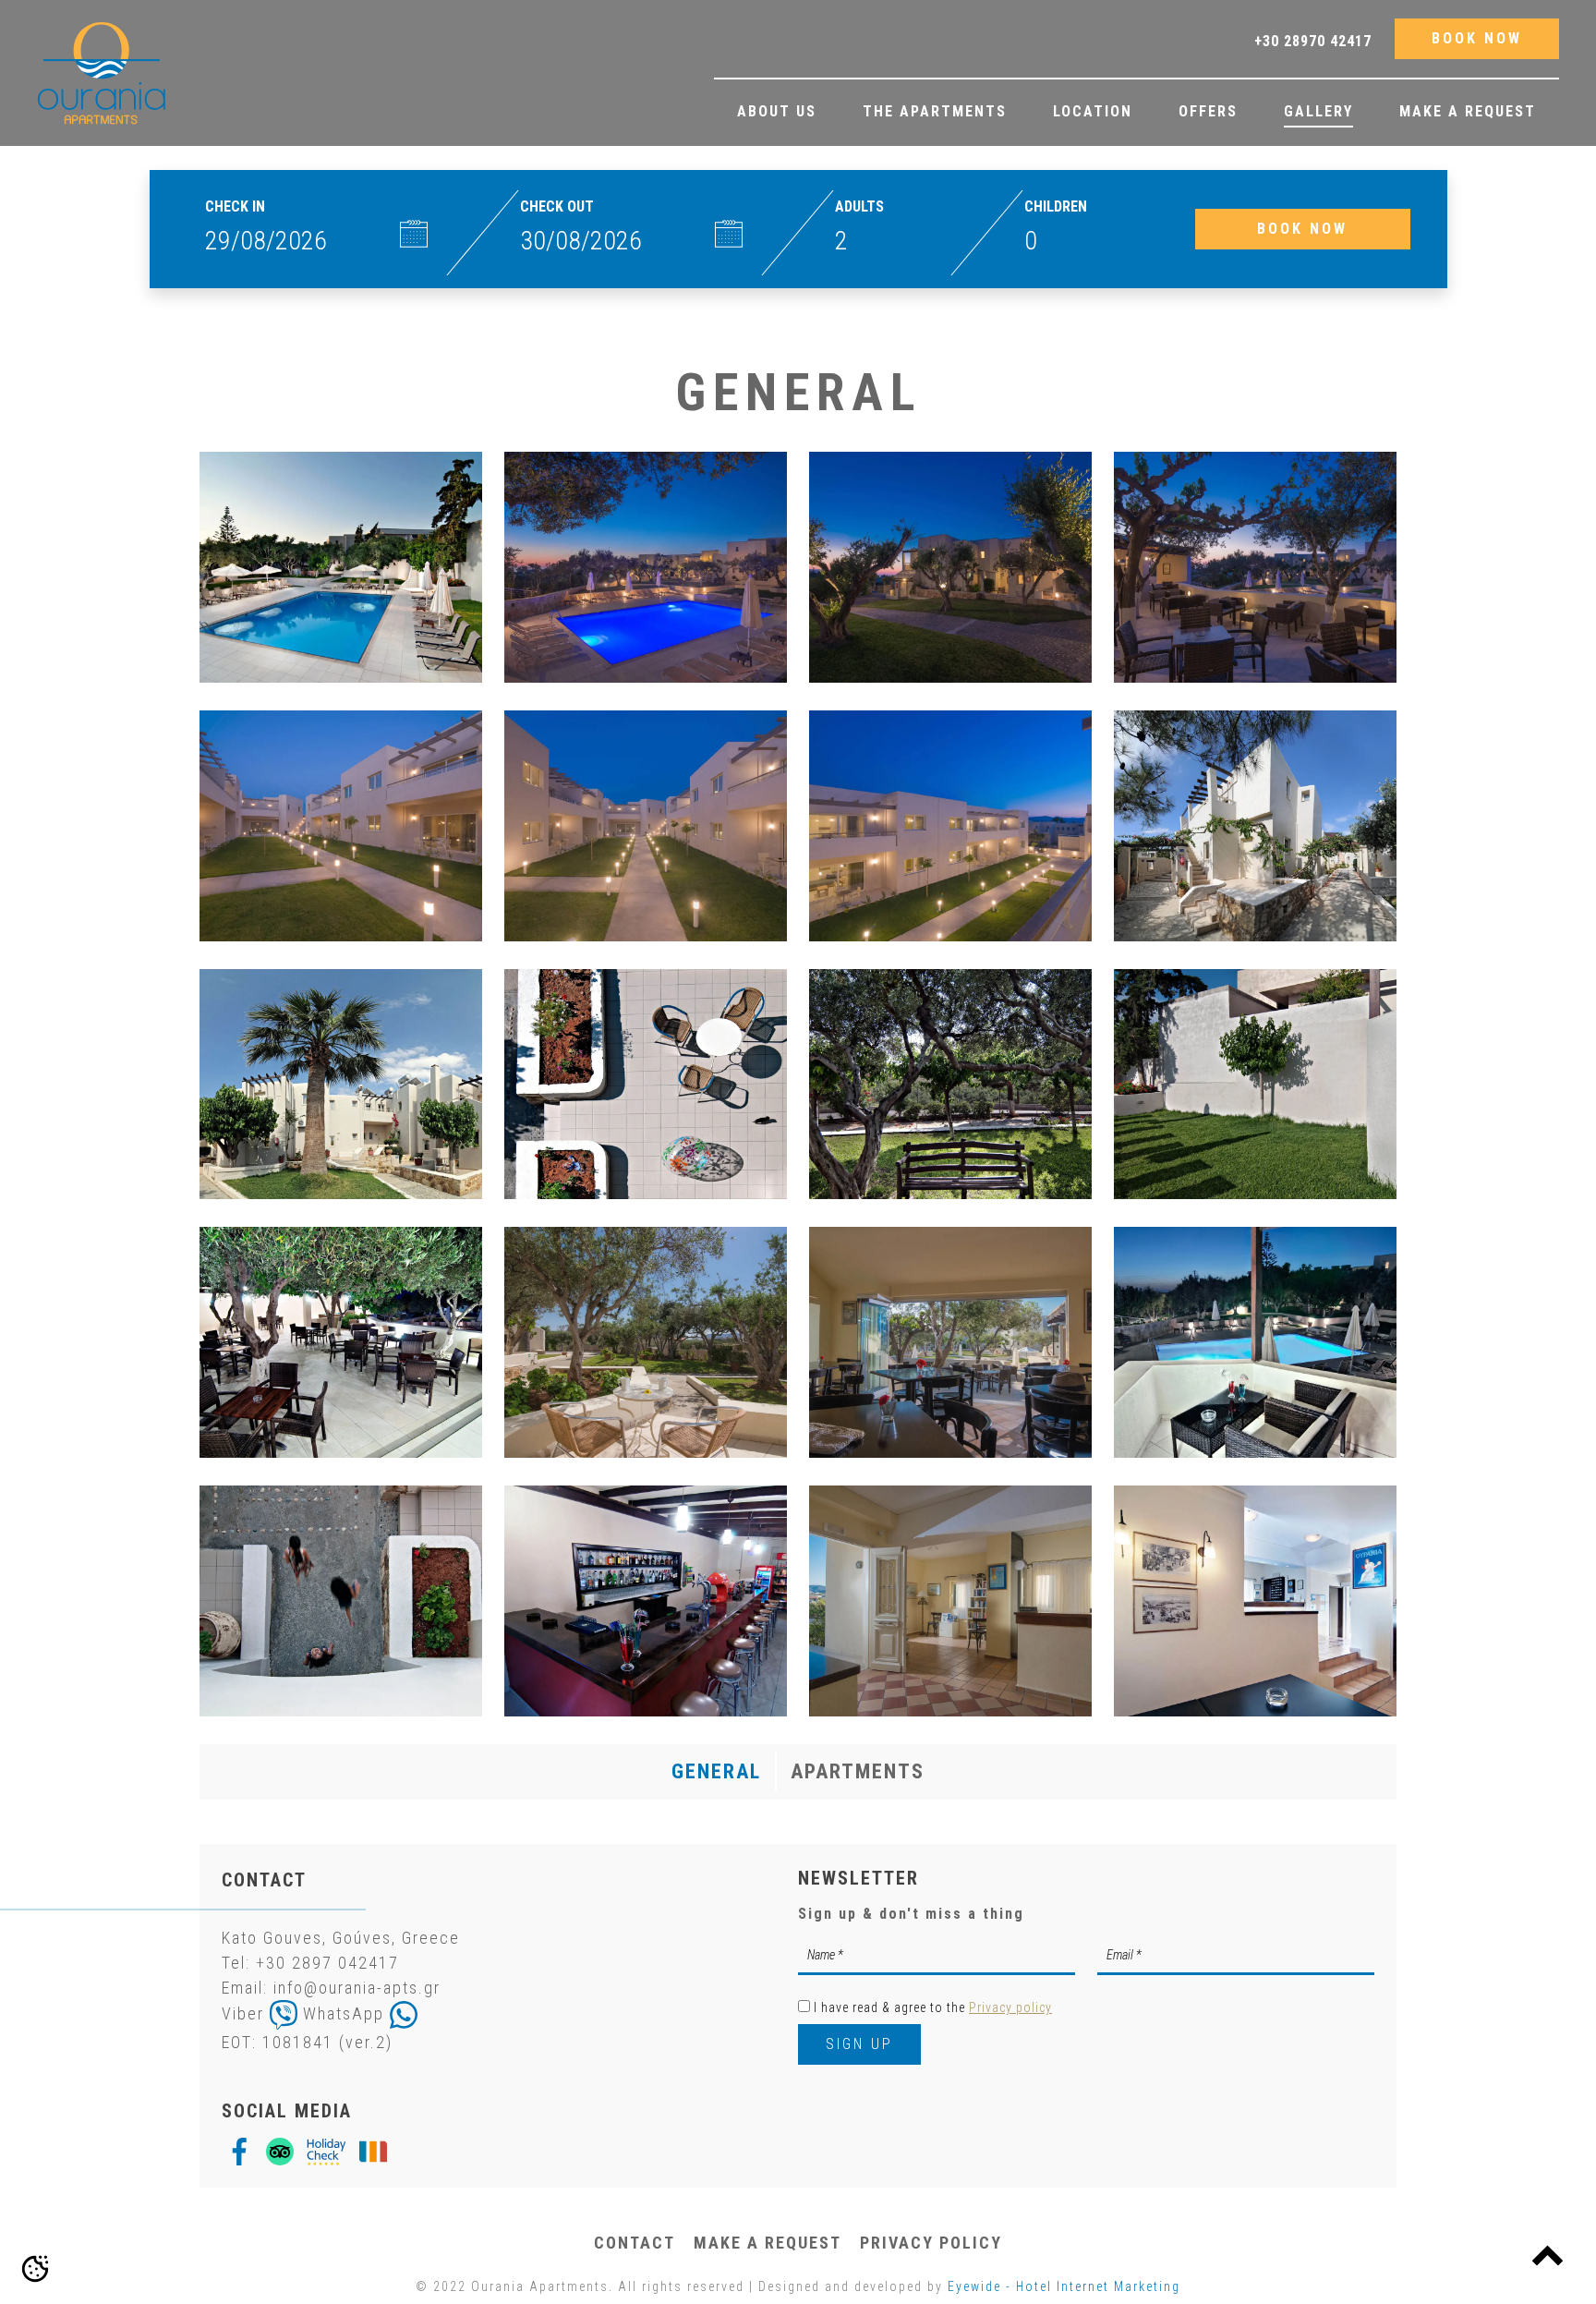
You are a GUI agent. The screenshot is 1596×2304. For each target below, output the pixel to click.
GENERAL (716, 1771)
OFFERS (1208, 111)
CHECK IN (235, 206)
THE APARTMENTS (935, 111)
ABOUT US (777, 111)
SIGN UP (859, 2044)
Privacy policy (1010, 2007)
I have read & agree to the (933, 2007)
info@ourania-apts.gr (357, 1988)
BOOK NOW (1477, 38)
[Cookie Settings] (35, 2269)
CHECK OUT (557, 206)
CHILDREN (1056, 206)
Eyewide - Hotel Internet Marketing (1064, 2286)
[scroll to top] (1548, 2255)
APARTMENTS (858, 1771)
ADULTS (859, 206)
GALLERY (1318, 111)
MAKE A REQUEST (1468, 111)
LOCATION (1093, 111)
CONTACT (635, 2243)
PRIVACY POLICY (931, 2243)
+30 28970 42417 (1313, 41)
